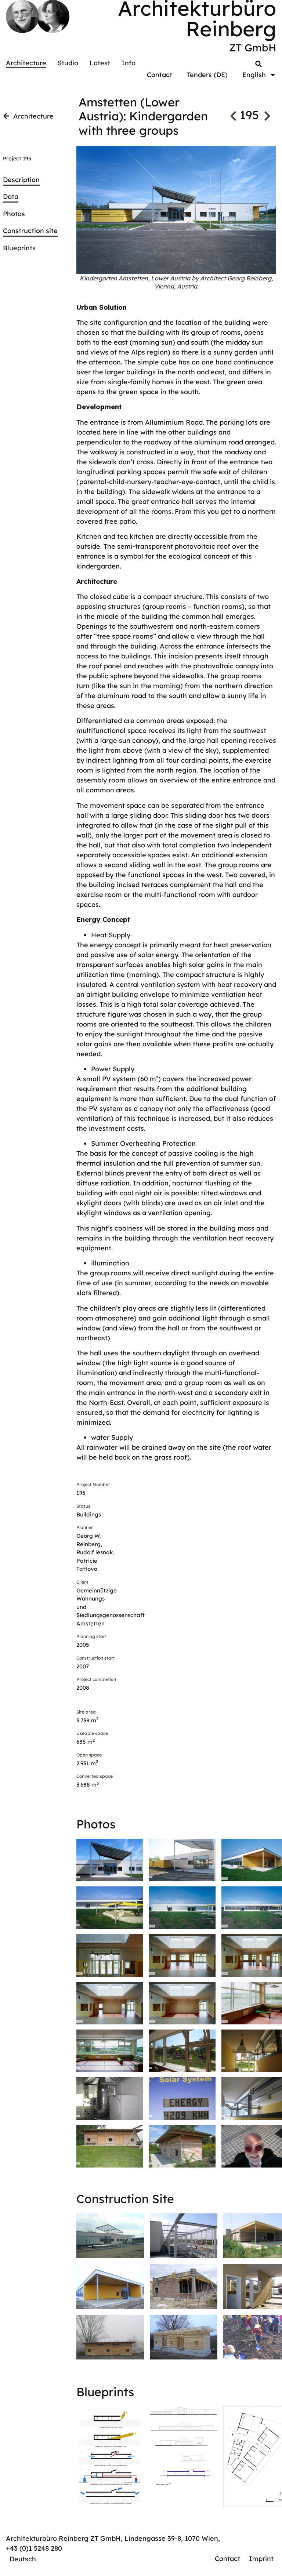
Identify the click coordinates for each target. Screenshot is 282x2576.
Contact (160, 75)
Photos (14, 214)
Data (11, 197)
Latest (100, 63)
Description (21, 180)
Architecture (26, 63)
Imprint (261, 2559)
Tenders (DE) (207, 75)
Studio (68, 63)
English (254, 75)
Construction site (30, 231)
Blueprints (19, 248)
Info (129, 63)
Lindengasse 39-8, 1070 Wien (171, 2538)
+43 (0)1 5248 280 (34, 2548)
